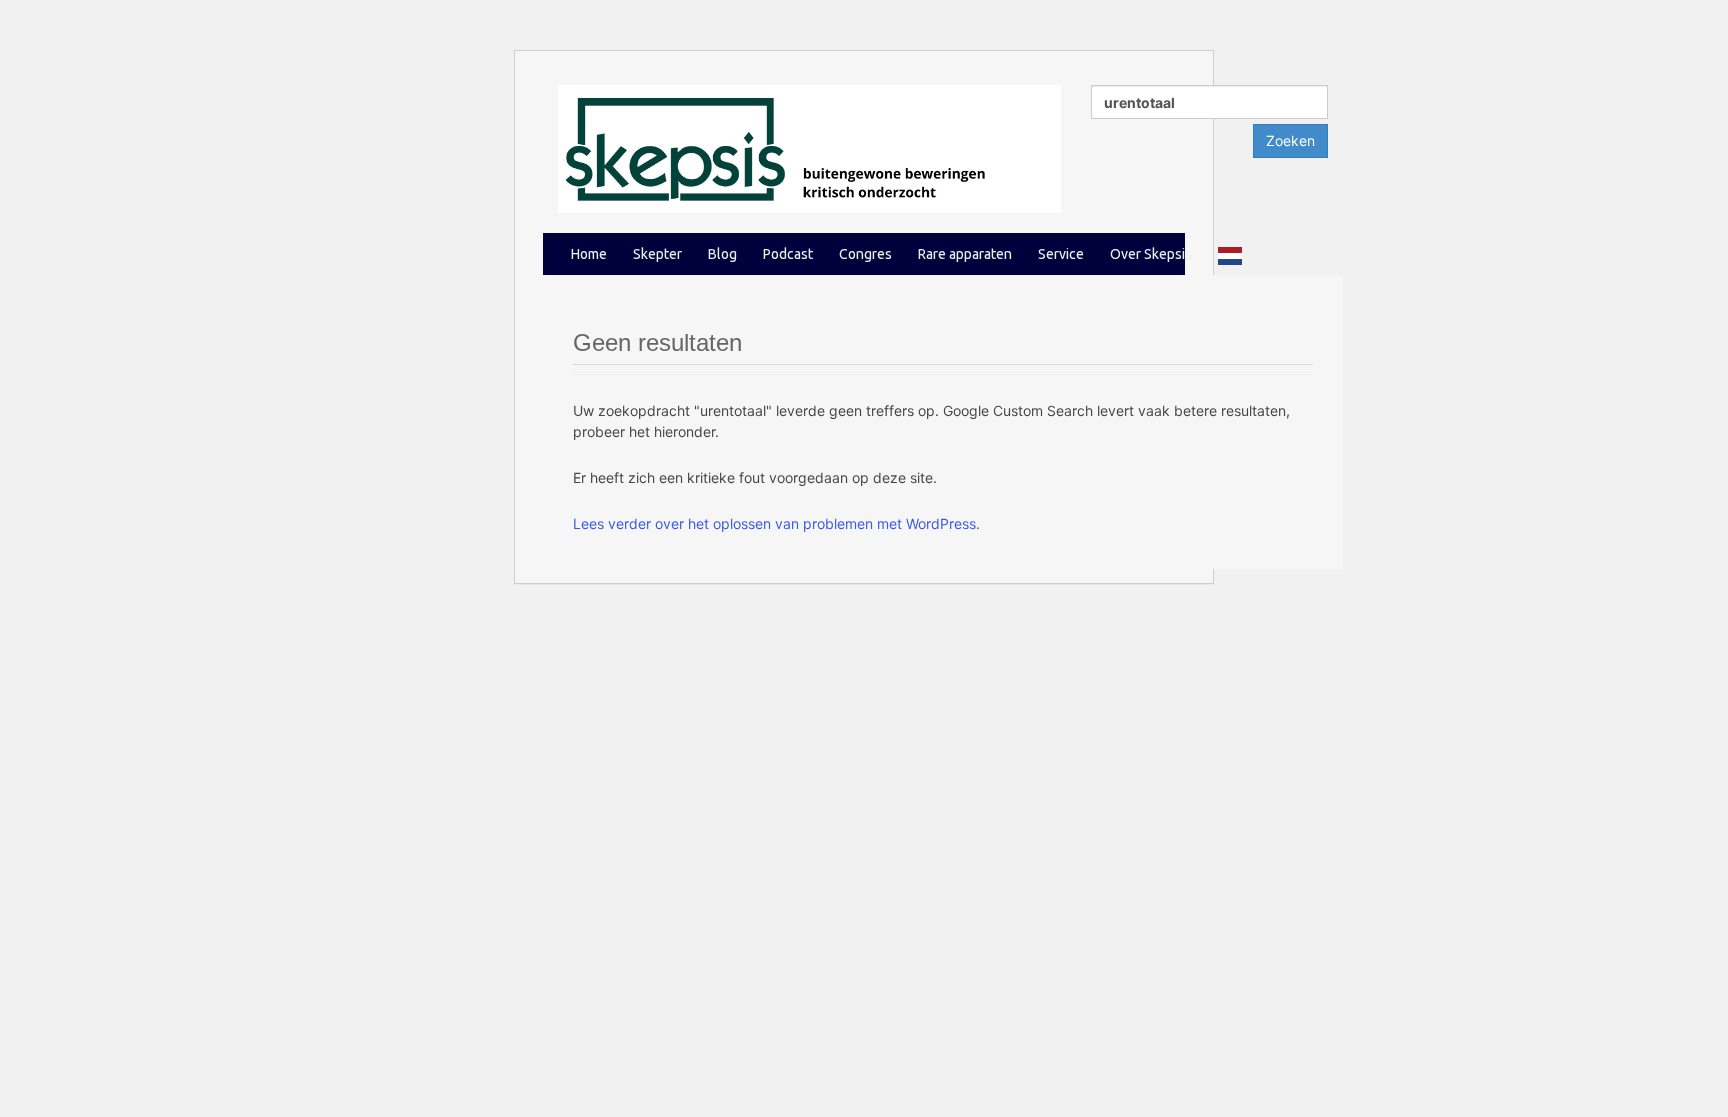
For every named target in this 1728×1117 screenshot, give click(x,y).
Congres (865, 254)
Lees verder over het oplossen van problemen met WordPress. (776, 523)
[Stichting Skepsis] (809, 147)
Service (1061, 254)
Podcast (788, 254)
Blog (722, 254)
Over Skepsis (1151, 254)
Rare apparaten (965, 254)
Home (589, 254)
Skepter (657, 254)
